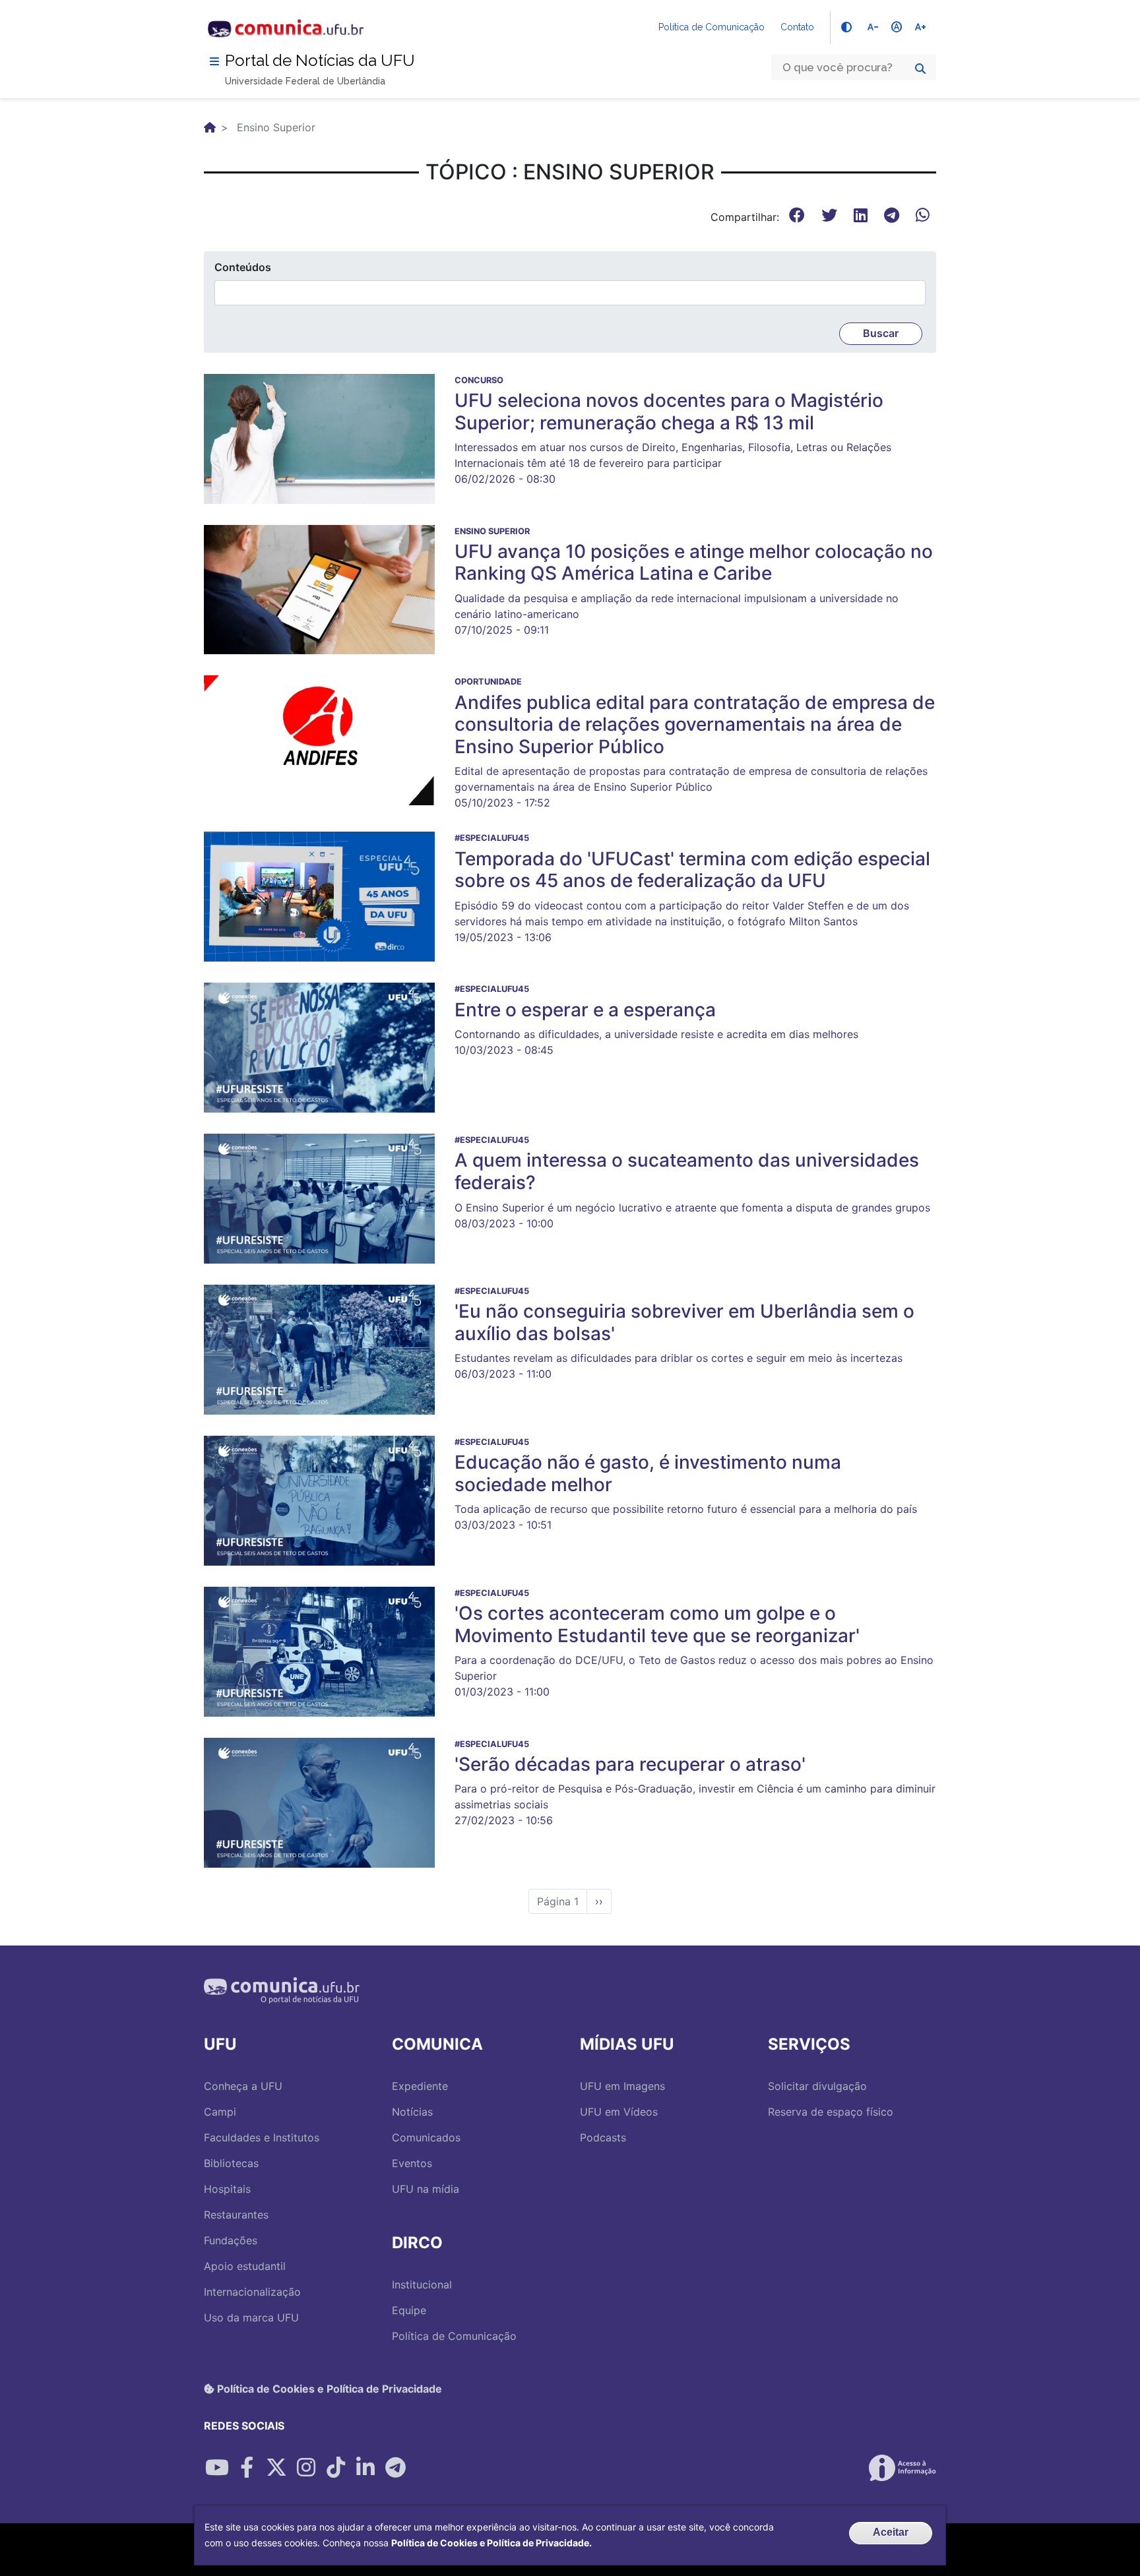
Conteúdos (243, 267)
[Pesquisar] (920, 69)
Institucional (422, 2285)
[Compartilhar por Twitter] (276, 2468)
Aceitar (891, 2532)
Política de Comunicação (712, 27)
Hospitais (227, 2189)
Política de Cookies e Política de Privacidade (328, 2389)
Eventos (412, 2163)
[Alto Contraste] (846, 27)
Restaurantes (236, 2215)
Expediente (420, 2086)
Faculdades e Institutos (262, 2137)
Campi (220, 2112)
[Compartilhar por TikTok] (336, 2468)
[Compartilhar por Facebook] (247, 2468)
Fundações (231, 2240)
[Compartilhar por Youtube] (217, 2468)
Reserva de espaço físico (831, 2112)
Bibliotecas (231, 2163)
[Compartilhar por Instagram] (306, 2468)
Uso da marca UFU (251, 2317)
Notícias (412, 2112)
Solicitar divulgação (817, 2086)
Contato (797, 27)
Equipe (409, 2310)
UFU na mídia (426, 2189)
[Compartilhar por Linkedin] (365, 2468)
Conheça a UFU (243, 2086)
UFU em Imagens (622, 2086)
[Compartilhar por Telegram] (395, 2468)
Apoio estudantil (245, 2266)
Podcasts (603, 2137)
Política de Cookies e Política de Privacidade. (491, 2543)
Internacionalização (252, 2292)
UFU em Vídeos (619, 2112)
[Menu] (214, 61)
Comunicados (426, 2137)
